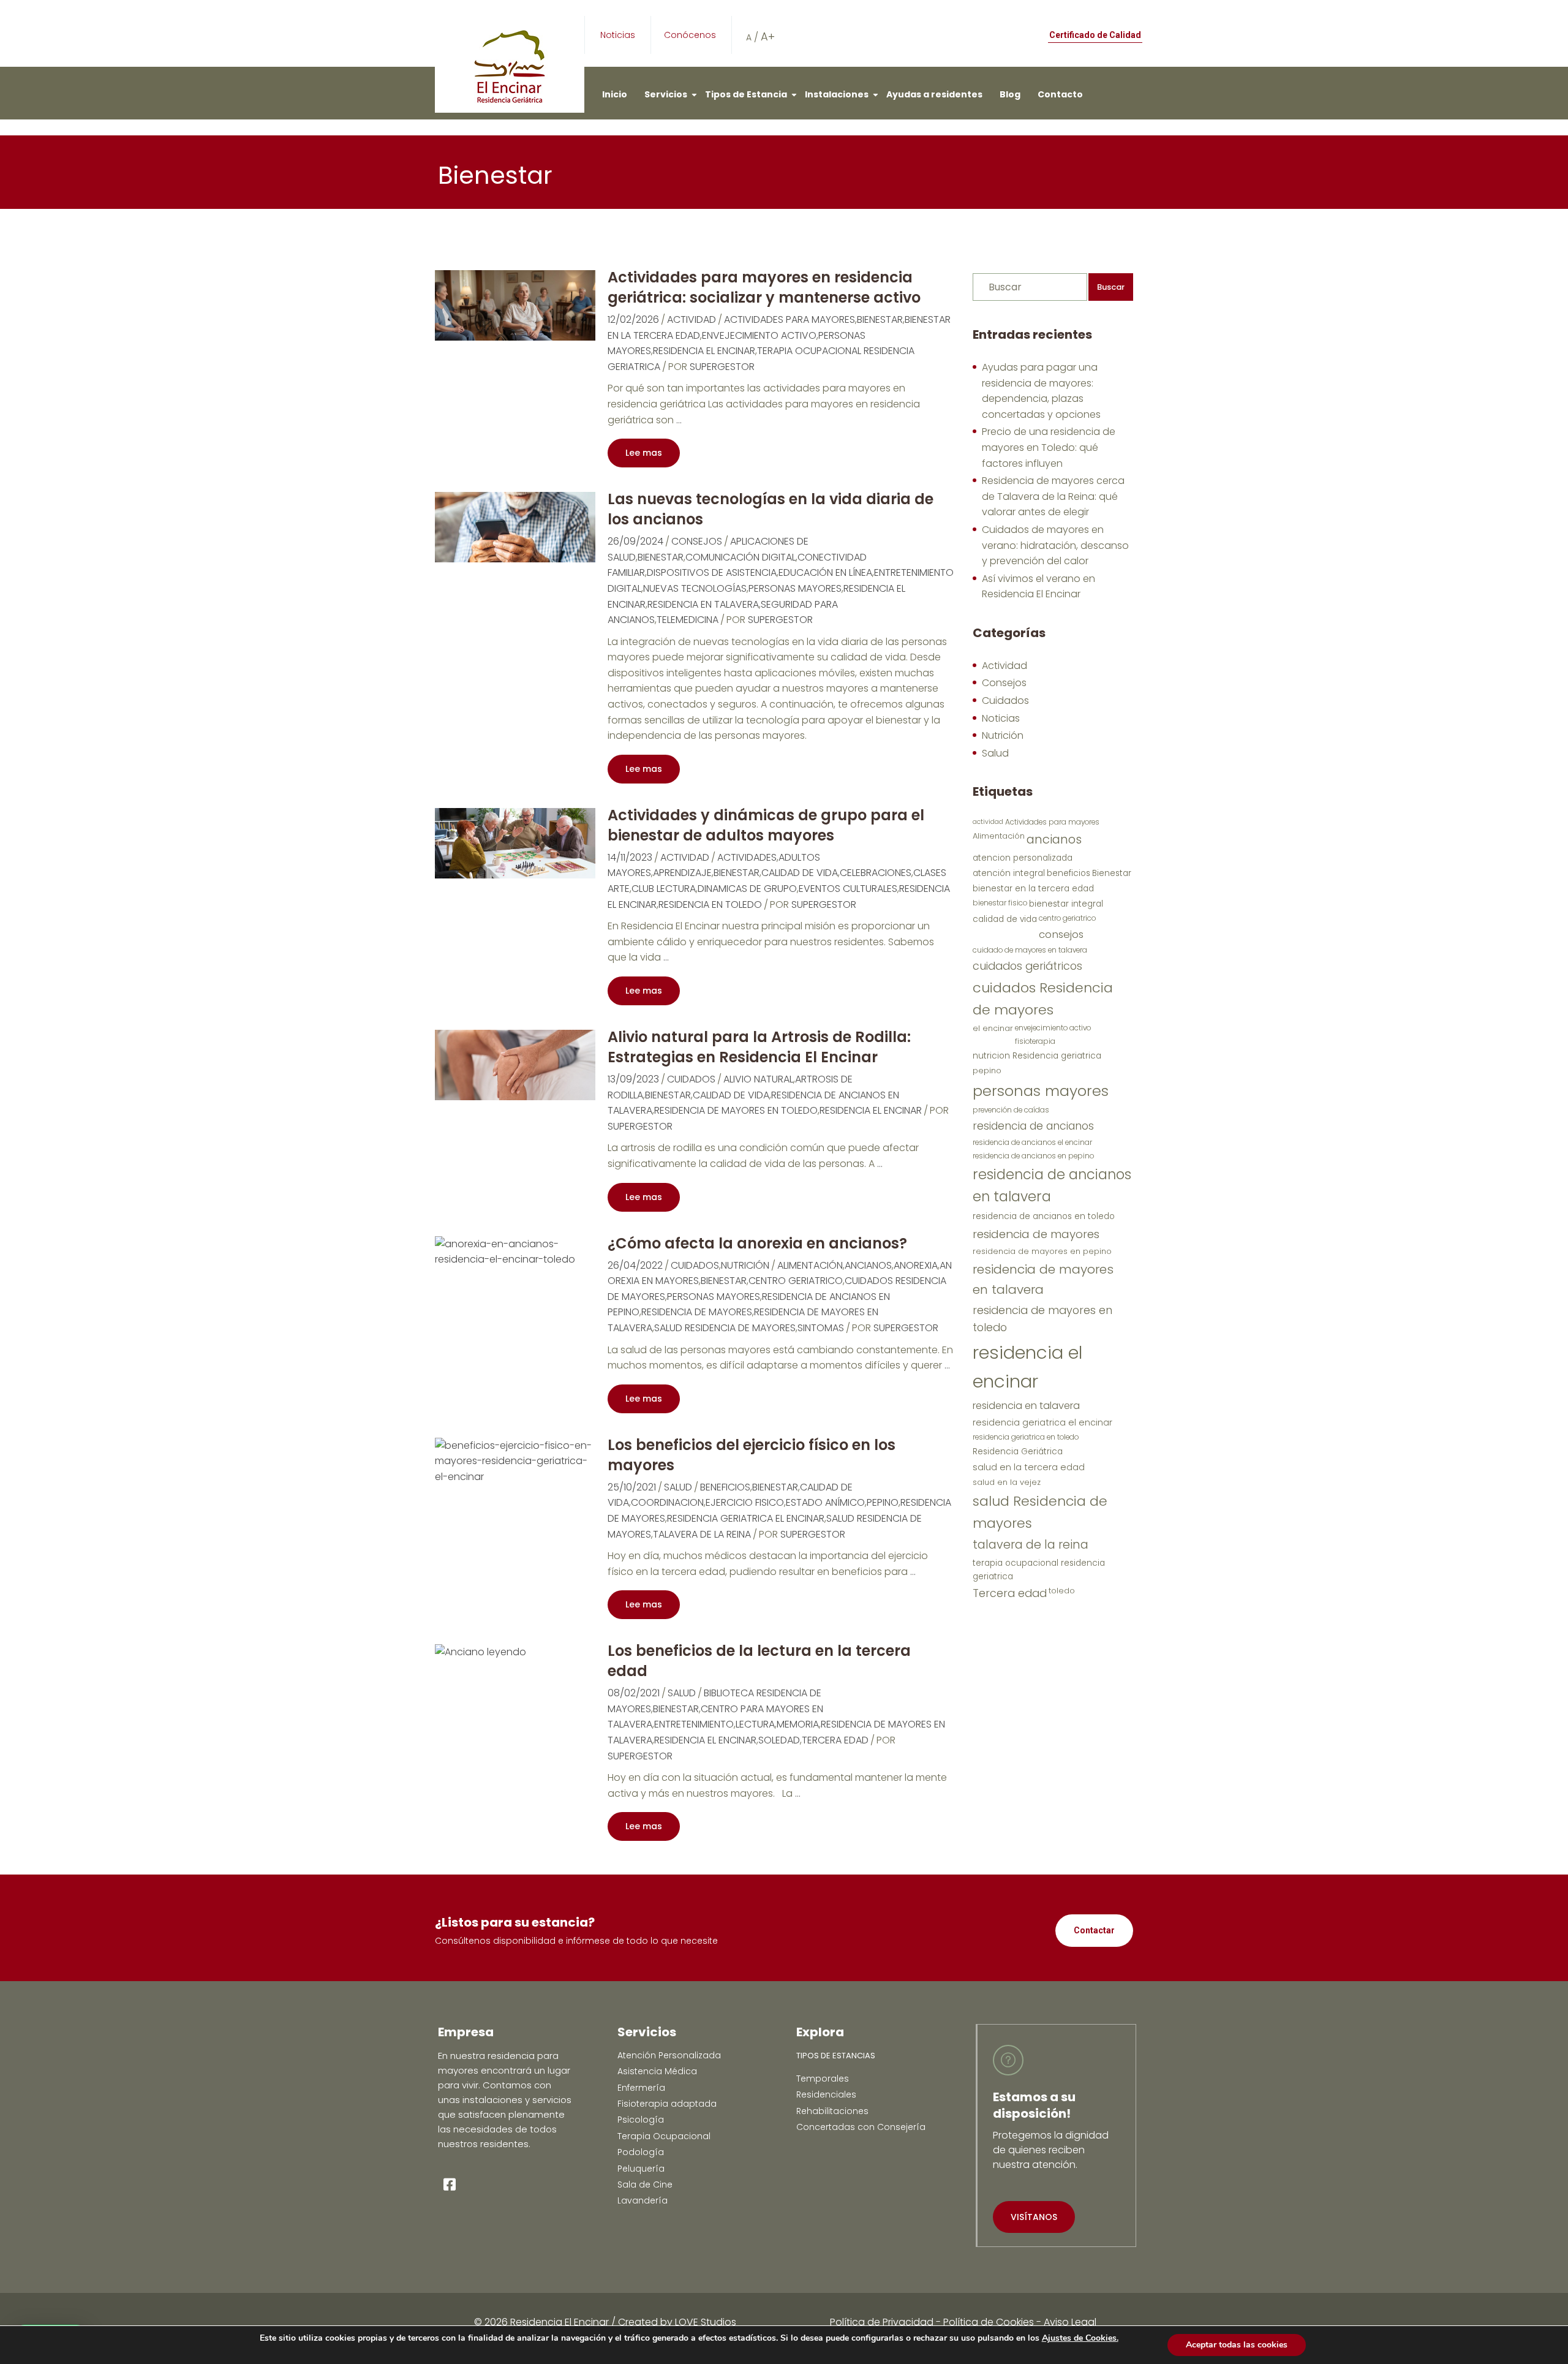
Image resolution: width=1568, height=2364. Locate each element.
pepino (883, 1502)
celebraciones (876, 873)
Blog (1010, 94)
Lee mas (644, 453)
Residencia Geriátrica (1018, 1452)
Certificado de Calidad (1095, 35)
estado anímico (825, 1502)
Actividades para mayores (790, 319)
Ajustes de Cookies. (1080, 2338)
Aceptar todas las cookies (1237, 2345)
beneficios (725, 1487)
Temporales (823, 2079)
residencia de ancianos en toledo (1044, 1216)
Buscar (1111, 287)
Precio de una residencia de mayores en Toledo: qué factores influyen (1049, 447)
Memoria (798, 1724)
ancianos (868, 1265)
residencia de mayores (697, 1312)
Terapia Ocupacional (664, 2136)
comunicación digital (741, 557)
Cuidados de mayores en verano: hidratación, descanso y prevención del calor (1055, 545)
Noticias (618, 35)
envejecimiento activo (759, 335)
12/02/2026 (633, 319)
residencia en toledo (710, 904)
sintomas (821, 1328)
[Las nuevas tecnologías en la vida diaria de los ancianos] (515, 527)
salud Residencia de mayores (725, 1328)
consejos (1061, 934)
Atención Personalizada (669, 2055)
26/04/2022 (635, 1265)
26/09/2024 (635, 541)
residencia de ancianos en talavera (1052, 1185)
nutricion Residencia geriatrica (1037, 1056)
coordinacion (667, 1502)
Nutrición (745, 1265)
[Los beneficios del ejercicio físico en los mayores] (515, 1461)
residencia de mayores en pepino (1042, 1251)
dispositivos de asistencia (712, 572)
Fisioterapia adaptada (667, 2104)
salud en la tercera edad (1029, 1467)
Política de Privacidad (882, 2322)
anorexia (916, 1265)
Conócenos (690, 35)
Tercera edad (835, 1740)
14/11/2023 (630, 857)
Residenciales (826, 2094)
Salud (678, 1487)
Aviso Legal (1070, 2322)
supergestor (722, 367)
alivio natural (758, 1079)
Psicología (641, 2120)
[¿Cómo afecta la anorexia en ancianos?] (515, 1251)
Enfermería (641, 2088)
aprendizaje (682, 873)
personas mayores (795, 588)
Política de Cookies (989, 2322)
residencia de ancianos (1033, 1126)
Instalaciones (837, 94)
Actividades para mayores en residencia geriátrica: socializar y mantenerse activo (764, 287)
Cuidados (691, 1079)
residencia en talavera (703, 604)
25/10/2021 (632, 1487)
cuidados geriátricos (1027, 966)
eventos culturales (848, 889)
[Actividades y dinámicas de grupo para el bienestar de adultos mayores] (515, 843)
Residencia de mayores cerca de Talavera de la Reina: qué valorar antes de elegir (1053, 496)
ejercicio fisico (745, 1502)
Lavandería (643, 2200)
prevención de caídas (1011, 1110)
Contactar (1094, 1930)
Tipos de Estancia (746, 94)
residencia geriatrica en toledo (1026, 1437)
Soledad (779, 1740)
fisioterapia (1035, 1041)
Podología (641, 2152)
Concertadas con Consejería (861, 2127)
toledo (1062, 1591)
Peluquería (641, 2169)
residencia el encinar (704, 351)
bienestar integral (1066, 904)
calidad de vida (800, 873)
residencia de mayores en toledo (736, 1110)
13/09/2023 (633, 1079)
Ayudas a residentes (934, 94)
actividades (747, 857)
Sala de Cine (645, 2185)
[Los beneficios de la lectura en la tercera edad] (481, 1651)
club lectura (664, 889)
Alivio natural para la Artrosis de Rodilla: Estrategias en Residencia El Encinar (759, 1047)
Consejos (697, 541)
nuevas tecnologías (695, 588)
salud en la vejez (1007, 1482)
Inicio (615, 94)
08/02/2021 (634, 1693)
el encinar (993, 1028)
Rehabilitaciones (832, 2111)
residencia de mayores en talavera (1043, 1279)
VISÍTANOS (1034, 2217)
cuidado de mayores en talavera (1030, 950)
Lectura (755, 1724)
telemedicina (688, 620)
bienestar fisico (1000, 903)
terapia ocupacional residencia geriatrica (1039, 1570)
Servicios (666, 94)
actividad (988, 822)
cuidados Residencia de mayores (1043, 999)
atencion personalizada (1023, 858)
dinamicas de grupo (747, 889)
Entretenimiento (694, 1724)
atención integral (1009, 873)
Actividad (692, 319)
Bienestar (880, 319)
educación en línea (825, 572)
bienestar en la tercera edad (1033, 889)
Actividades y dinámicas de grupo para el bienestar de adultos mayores (766, 825)
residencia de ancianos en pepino (1033, 1156)
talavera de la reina (702, 1534)
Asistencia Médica (657, 2071)
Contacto (1060, 94)
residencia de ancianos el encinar (1032, 1142)
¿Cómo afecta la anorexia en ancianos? (757, 1243)
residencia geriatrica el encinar (746, 1518)
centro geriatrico (796, 1281)
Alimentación (810, 1265)
